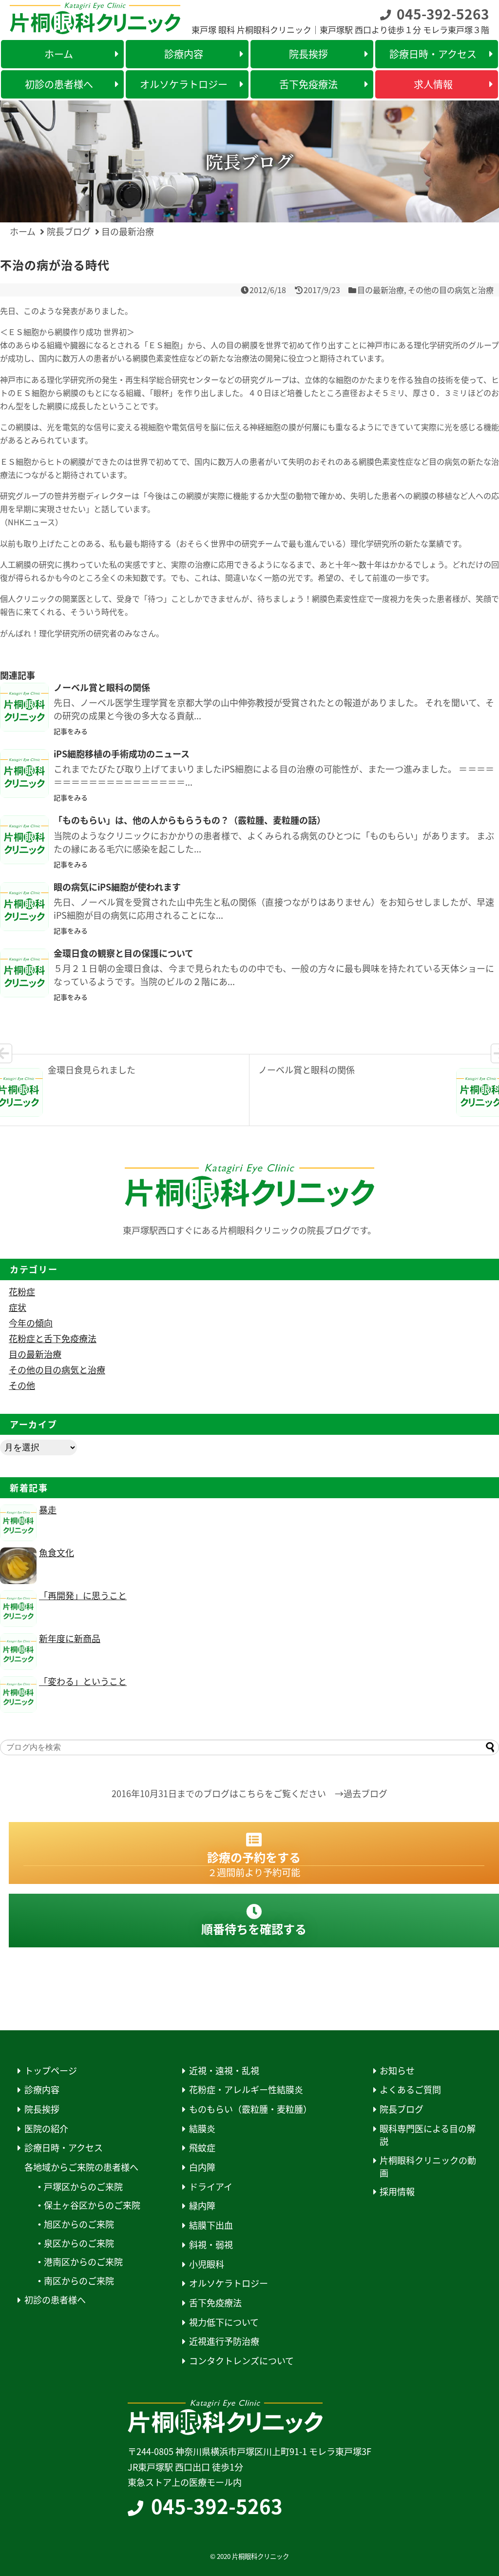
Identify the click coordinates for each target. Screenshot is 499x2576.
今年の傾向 (31, 1323)
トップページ (51, 2071)
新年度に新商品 (70, 1638)
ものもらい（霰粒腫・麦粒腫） (250, 2109)
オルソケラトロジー (229, 2283)
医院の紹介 (46, 2129)
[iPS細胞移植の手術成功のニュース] (24, 773)
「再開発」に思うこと (83, 1595)
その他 (22, 1385)
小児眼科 (207, 2264)
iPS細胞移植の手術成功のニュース (126, 753)
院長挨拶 (42, 2109)
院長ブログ (402, 2109)
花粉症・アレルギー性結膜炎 (246, 2090)
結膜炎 (202, 2129)
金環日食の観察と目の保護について (124, 953)
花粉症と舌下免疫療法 (53, 1338)
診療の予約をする (254, 1864)
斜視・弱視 (211, 2245)
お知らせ (397, 2071)
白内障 (202, 2167)
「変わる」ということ (83, 1681)
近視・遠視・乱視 (224, 2071)
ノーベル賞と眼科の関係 (102, 687)
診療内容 (42, 2090)
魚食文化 (57, 1552)
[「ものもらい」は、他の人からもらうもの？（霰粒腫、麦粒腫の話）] (24, 840)
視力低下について (224, 2322)
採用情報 (397, 2191)
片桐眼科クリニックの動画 (428, 2167)
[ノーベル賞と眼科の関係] (24, 707)
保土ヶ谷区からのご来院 (92, 2205)
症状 (18, 1307)
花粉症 (22, 1291)
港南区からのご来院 (83, 2262)
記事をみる (71, 731)
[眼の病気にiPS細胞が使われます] (24, 907)
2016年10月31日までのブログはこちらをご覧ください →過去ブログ (249, 1793)
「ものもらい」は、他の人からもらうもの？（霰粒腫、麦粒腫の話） (190, 820)
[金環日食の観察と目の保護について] (24, 973)
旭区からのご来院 (79, 2224)
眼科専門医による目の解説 (428, 2135)
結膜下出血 (211, 2225)
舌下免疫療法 (215, 2303)
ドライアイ (211, 2187)
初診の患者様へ (55, 2300)
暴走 (48, 1509)
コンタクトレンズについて (241, 2361)
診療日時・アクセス (64, 2148)
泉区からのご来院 (79, 2243)
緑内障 (202, 2206)
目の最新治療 (381, 290)
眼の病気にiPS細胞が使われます (117, 887)
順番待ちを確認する (254, 1929)
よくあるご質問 (410, 2090)
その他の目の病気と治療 (451, 290)
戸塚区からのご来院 (83, 2187)
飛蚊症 (202, 2148)
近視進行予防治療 (224, 2341)
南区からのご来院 (79, 2281)
